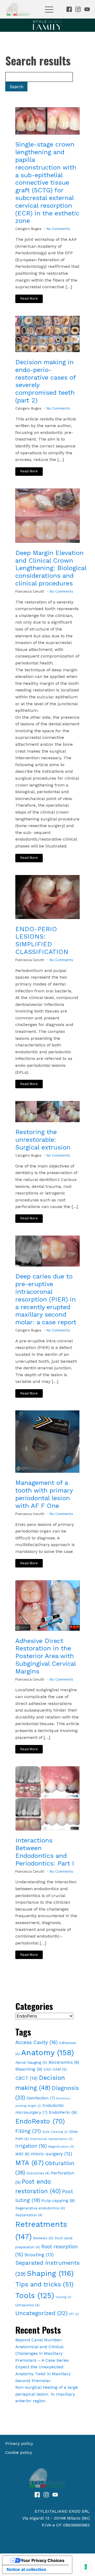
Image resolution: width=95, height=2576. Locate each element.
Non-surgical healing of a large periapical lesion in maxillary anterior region (47, 2394)
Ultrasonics (27, 2305)
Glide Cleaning (55, 2132)
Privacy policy (19, 2443)
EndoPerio (63, 2112)
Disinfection (41, 2098)
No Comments (58, 229)
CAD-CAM (55, 2069)
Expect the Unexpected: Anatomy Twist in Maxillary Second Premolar (43, 2374)
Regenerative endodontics (40, 2208)
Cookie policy (19, 2452)
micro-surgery (51, 2154)
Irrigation (31, 2146)
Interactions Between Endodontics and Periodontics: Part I (45, 1852)
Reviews (43, 2238)
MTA (30, 2163)
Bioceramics (64, 2062)
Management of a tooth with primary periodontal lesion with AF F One (44, 1494)
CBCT (26, 2078)
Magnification (61, 2147)
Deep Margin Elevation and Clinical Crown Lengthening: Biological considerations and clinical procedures (51, 568)
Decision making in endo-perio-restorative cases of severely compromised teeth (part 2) (46, 381)
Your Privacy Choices (42, 2560)
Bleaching (29, 2069)
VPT (74, 2314)
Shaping (50, 2273)
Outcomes (38, 2173)
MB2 (22, 2154)
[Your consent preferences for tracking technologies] (86, 2567)
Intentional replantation (51, 2139)
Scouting (39, 2255)
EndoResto (40, 2121)
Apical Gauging (31, 2062)
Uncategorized (41, 2313)
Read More (29, 298)
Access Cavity (37, 2042)
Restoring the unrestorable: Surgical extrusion (43, 1140)
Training (63, 2297)
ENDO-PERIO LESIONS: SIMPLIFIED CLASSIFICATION (42, 940)
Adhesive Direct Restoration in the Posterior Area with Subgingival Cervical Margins (46, 1656)
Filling (28, 2131)
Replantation (29, 2215)
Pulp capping (58, 2200)
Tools (35, 2296)
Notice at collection (26, 2569)
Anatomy (47, 2053)
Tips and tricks (44, 2284)
